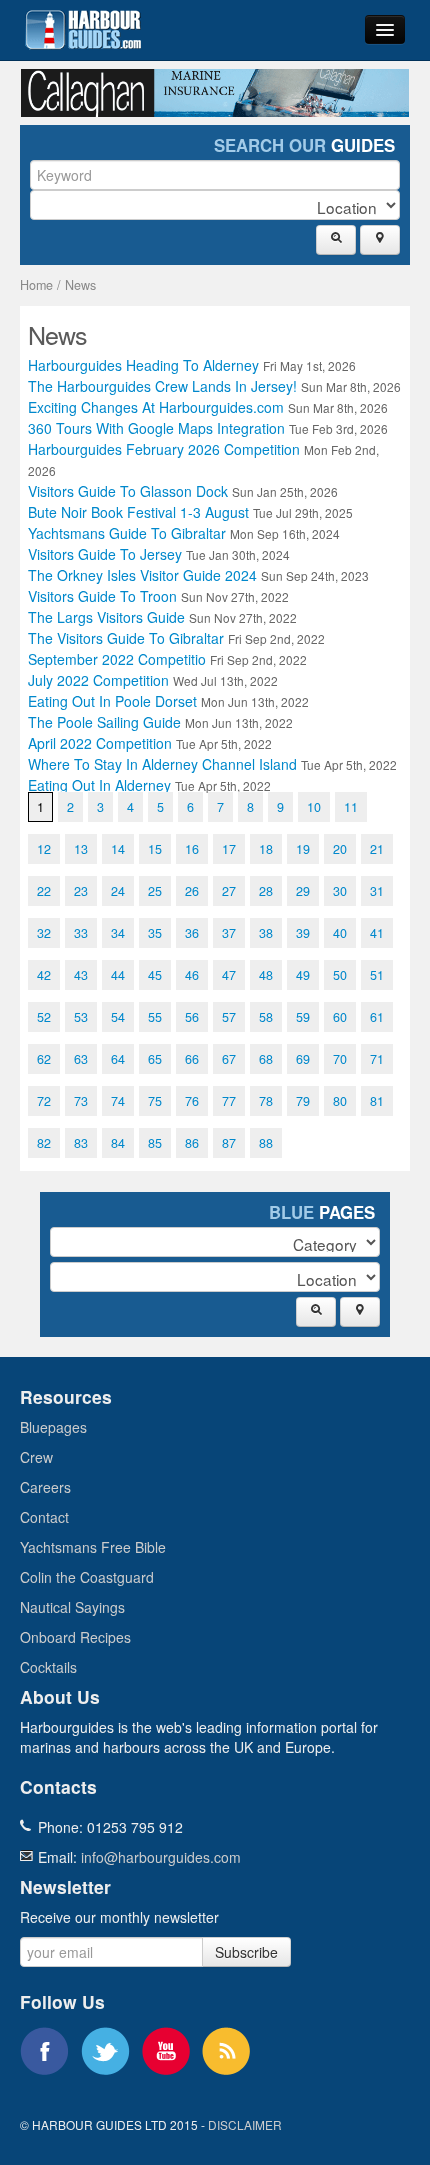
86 (192, 1143)
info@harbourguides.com (161, 1857)
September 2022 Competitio (167, 659)
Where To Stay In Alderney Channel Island (212, 764)
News (80, 285)
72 (44, 1101)
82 (44, 1143)
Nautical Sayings (72, 1607)
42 (44, 975)
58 (266, 1017)
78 (266, 1101)
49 (303, 975)
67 (229, 1059)
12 (44, 849)
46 (192, 975)
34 (118, 933)
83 (81, 1143)
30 (340, 891)
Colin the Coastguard (87, 1577)
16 (192, 849)
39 (303, 933)
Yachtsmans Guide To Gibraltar (184, 533)
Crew (36, 1457)
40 (340, 933)
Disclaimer (245, 2124)
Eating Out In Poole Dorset (168, 701)
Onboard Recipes (75, 1637)
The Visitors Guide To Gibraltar (176, 638)
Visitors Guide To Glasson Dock (183, 491)
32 (44, 933)
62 (44, 1059)
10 (314, 807)
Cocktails (48, 1667)
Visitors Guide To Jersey (159, 554)
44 (118, 975)
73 (81, 1101)
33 (81, 933)
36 (192, 933)
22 (44, 891)
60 (340, 1017)
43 (81, 975)
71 (377, 1059)
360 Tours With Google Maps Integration (208, 428)
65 (155, 1059)
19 (303, 849)
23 (81, 891)
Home (36, 285)
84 (118, 1143)
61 (377, 1017)
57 (229, 1017)
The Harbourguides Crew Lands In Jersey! (214, 386)
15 (155, 849)
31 (377, 891)
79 (303, 1101)
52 (44, 1017)
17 (229, 849)
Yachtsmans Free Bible (93, 1547)
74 (118, 1101)
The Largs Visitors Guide (162, 617)
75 (155, 1101)
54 (118, 1017)
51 (377, 975)
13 (81, 849)
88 (266, 1143)
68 (266, 1059)
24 (118, 891)
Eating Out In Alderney (149, 785)
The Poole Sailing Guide (160, 722)
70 (340, 1059)
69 (303, 1059)
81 (377, 1101)
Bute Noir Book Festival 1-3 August (190, 512)
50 (340, 975)
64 (118, 1059)
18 (266, 849)
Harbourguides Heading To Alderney (192, 365)
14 (118, 849)
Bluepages (53, 1427)
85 (155, 1143)
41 (377, 933)
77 (229, 1101)
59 (303, 1017)
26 (192, 891)
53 (81, 1017)
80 (340, 1101)
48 (266, 975)
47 (229, 975)
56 (192, 1017)
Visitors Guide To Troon (158, 596)
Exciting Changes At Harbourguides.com (208, 407)
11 (351, 807)
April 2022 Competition (150, 743)
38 (266, 933)
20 (340, 849)
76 (192, 1101)
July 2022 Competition (153, 680)
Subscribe (246, 1952)
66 (192, 1059)
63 (81, 1059)
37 (229, 933)
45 (155, 975)
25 (155, 891)
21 (377, 849)
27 (229, 891)
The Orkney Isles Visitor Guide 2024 (198, 575)
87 (229, 1143)
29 (303, 891)
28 (266, 891)
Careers (45, 1487)
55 (155, 1017)
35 (155, 933)
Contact (44, 1517)
